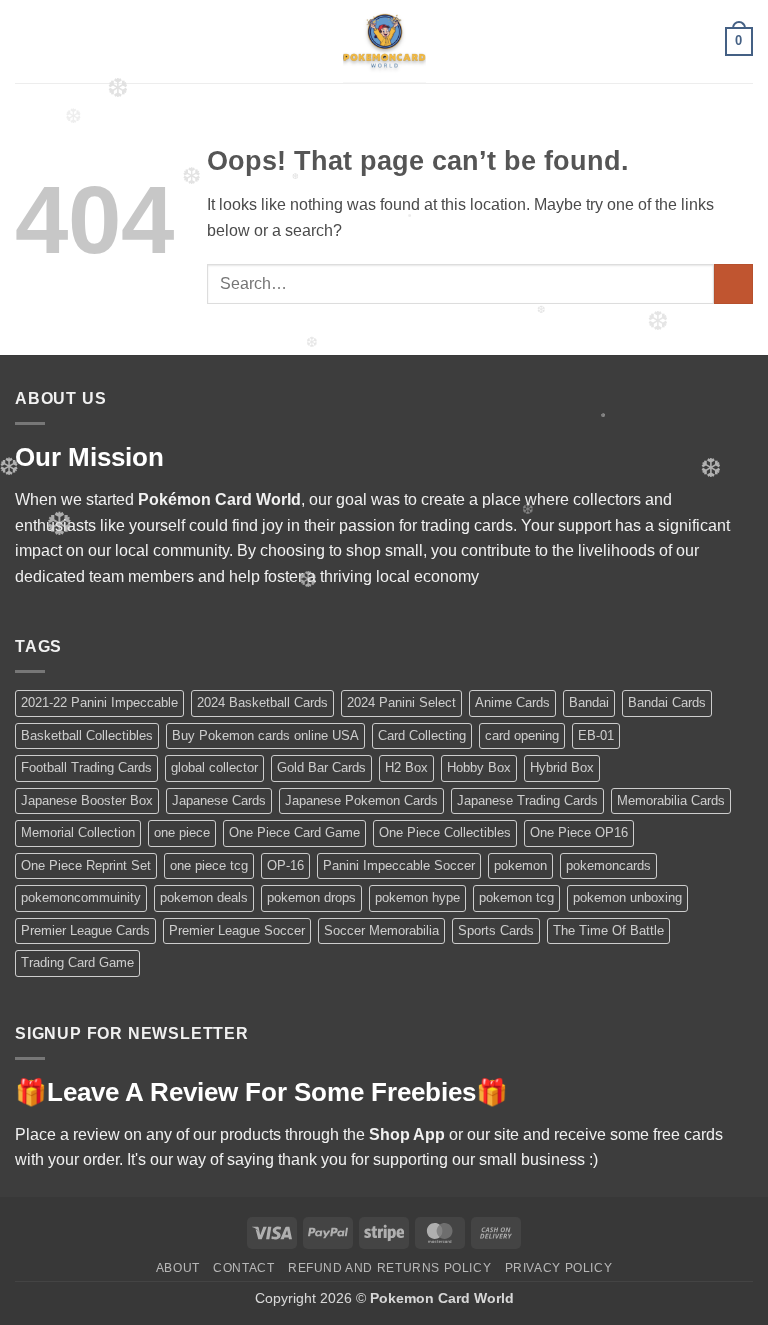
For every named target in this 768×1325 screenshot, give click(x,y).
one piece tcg (209, 865)
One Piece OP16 (579, 832)
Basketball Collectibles (87, 735)
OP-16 (285, 865)
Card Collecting (422, 735)
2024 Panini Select (401, 702)
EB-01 (596, 735)
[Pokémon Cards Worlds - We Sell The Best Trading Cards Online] (384, 41)
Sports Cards (496, 930)
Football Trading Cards (86, 767)
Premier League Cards (85, 930)
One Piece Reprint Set (86, 865)
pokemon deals (204, 897)
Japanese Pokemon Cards (361, 800)
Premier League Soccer (237, 930)
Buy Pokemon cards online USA (265, 735)
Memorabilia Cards (671, 800)
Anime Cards (512, 702)
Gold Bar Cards (321, 767)
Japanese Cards (219, 800)
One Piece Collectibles (445, 832)
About (178, 1268)
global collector (214, 767)
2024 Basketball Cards (262, 702)
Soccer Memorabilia (381, 930)
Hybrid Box (562, 767)
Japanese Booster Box (87, 800)
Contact (243, 1268)
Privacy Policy (559, 1268)
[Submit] (733, 283)
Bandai (589, 702)
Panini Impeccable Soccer (399, 865)
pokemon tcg (516, 897)
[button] (27, 41)
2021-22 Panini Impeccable (99, 702)
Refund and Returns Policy (389, 1268)
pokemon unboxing (627, 897)
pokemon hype (417, 897)
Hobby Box (479, 767)
